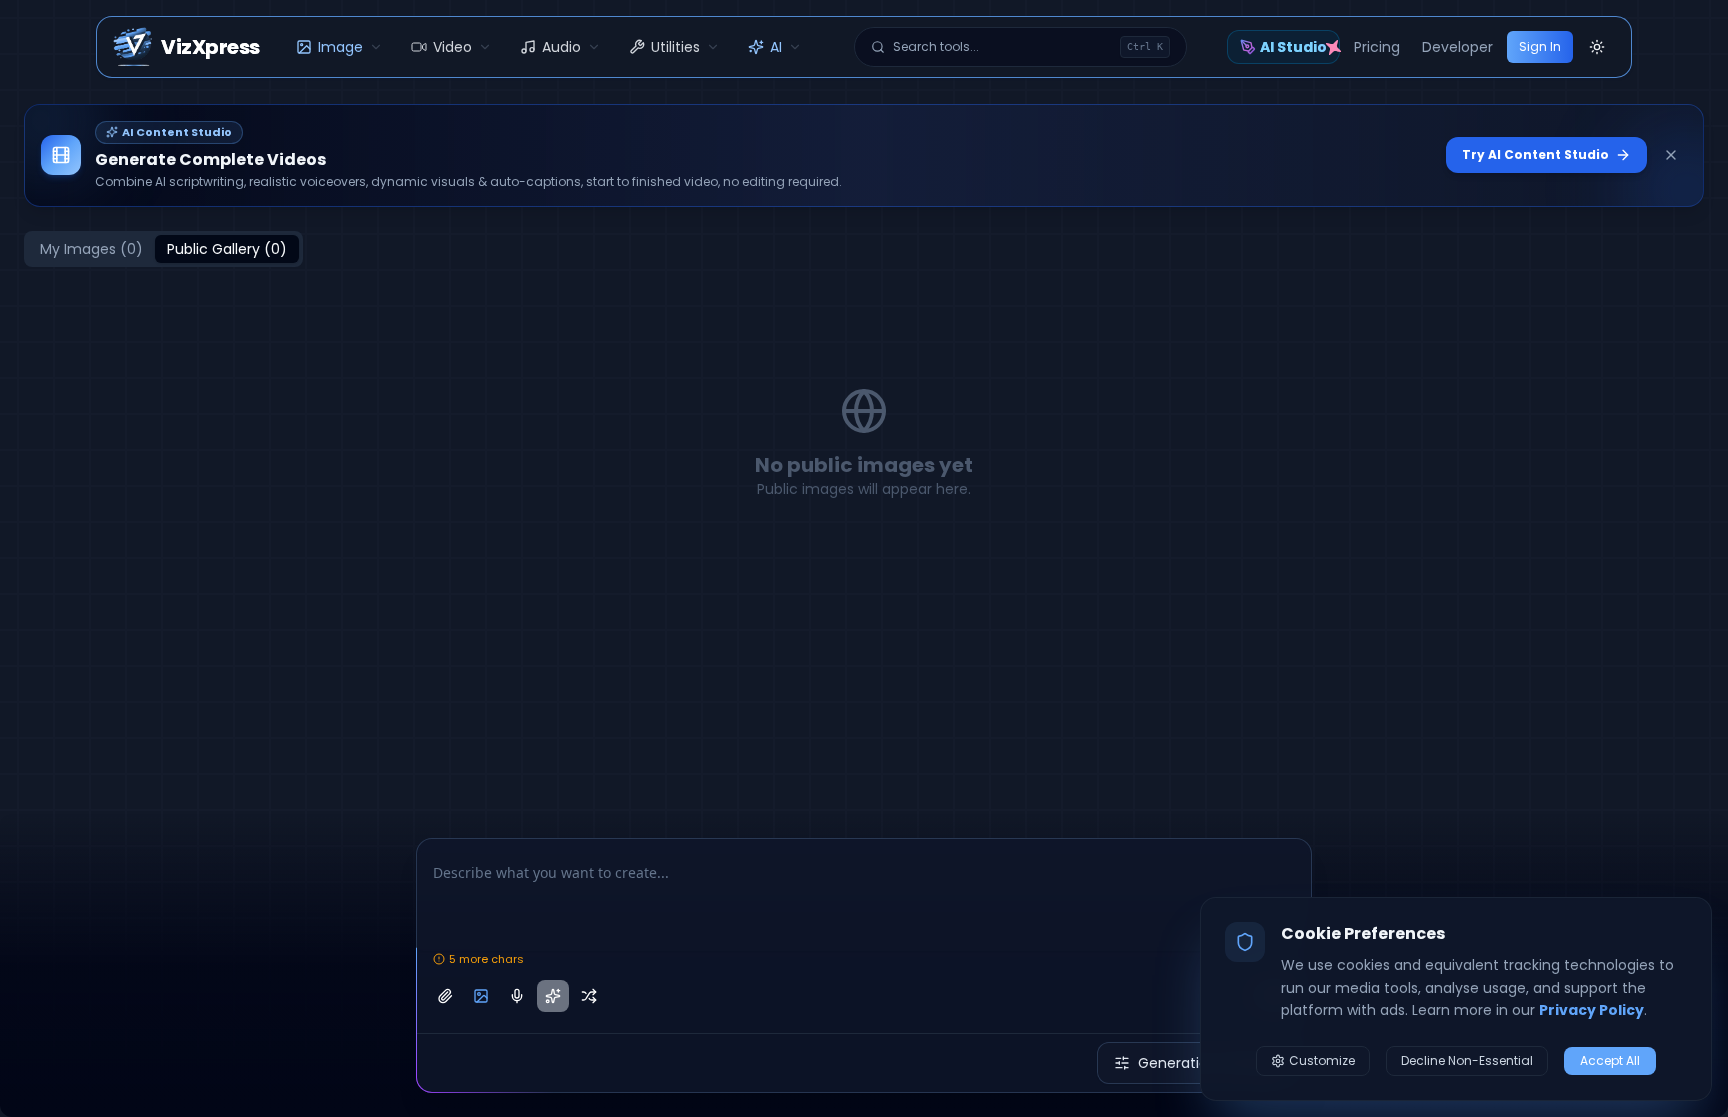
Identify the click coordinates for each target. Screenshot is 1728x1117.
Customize (1322, 1060)
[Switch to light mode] (1597, 47)
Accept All (1610, 1060)
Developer (1457, 47)
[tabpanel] (864, 443)
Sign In (1540, 46)
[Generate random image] (589, 996)
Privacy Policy (1591, 1010)
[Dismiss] (1671, 155)
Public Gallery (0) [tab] (227, 249)
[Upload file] (445, 996)
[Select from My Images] (481, 996)
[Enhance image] (553, 996)
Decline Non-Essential (1467, 1060)
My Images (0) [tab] (91, 249)
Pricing (1377, 47)
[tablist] (163, 249)
